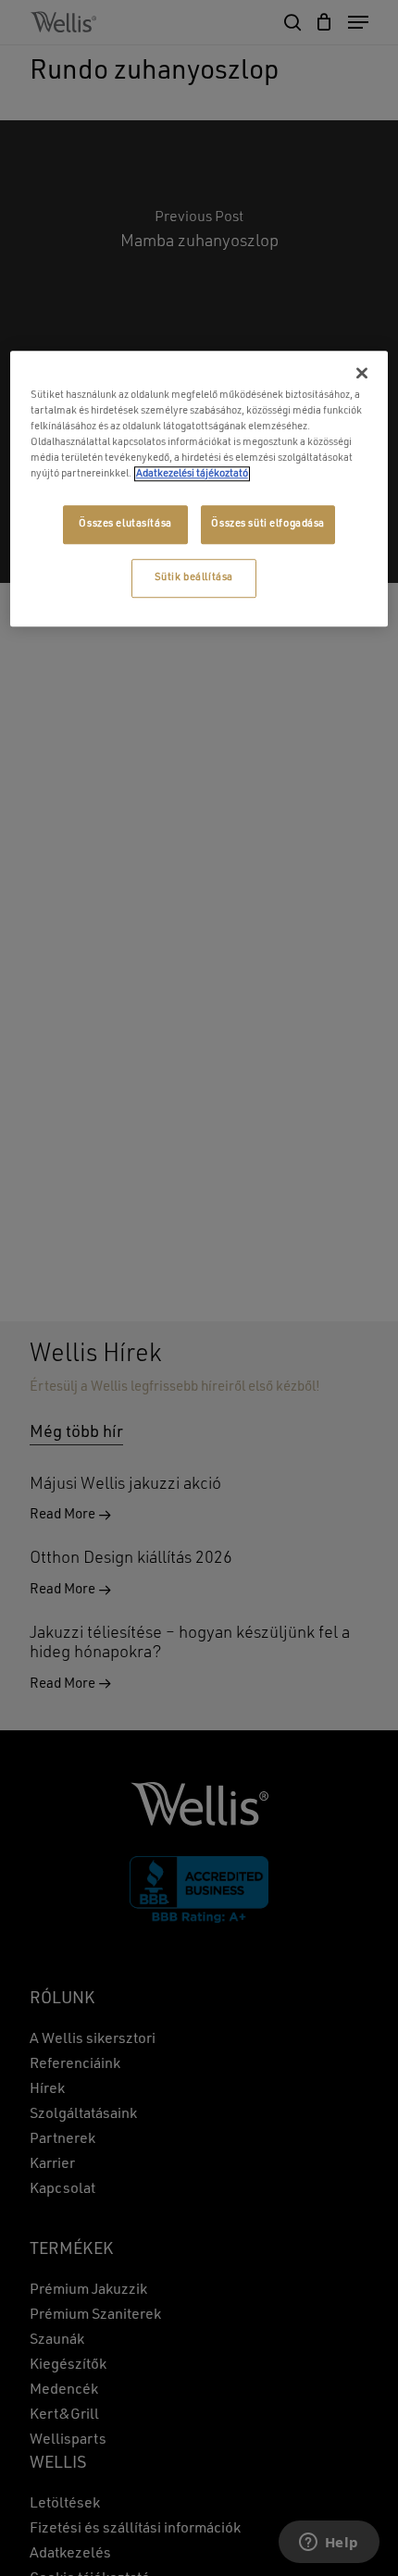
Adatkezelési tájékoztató (192, 474)
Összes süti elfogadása (268, 524)
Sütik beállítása (194, 577)
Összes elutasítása (125, 524)
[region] (199, 489)
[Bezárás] (362, 373)
